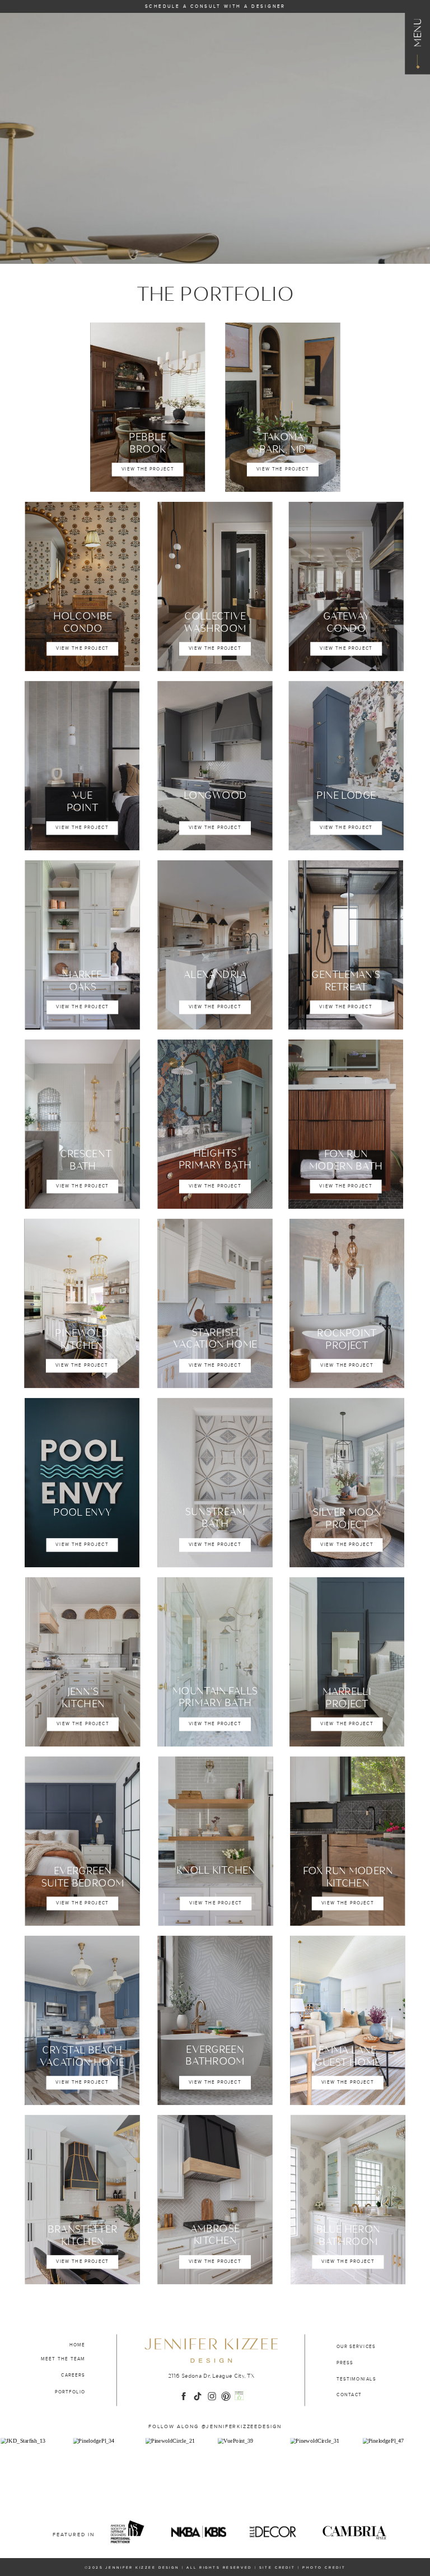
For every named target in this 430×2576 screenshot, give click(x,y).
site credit (277, 2568)
